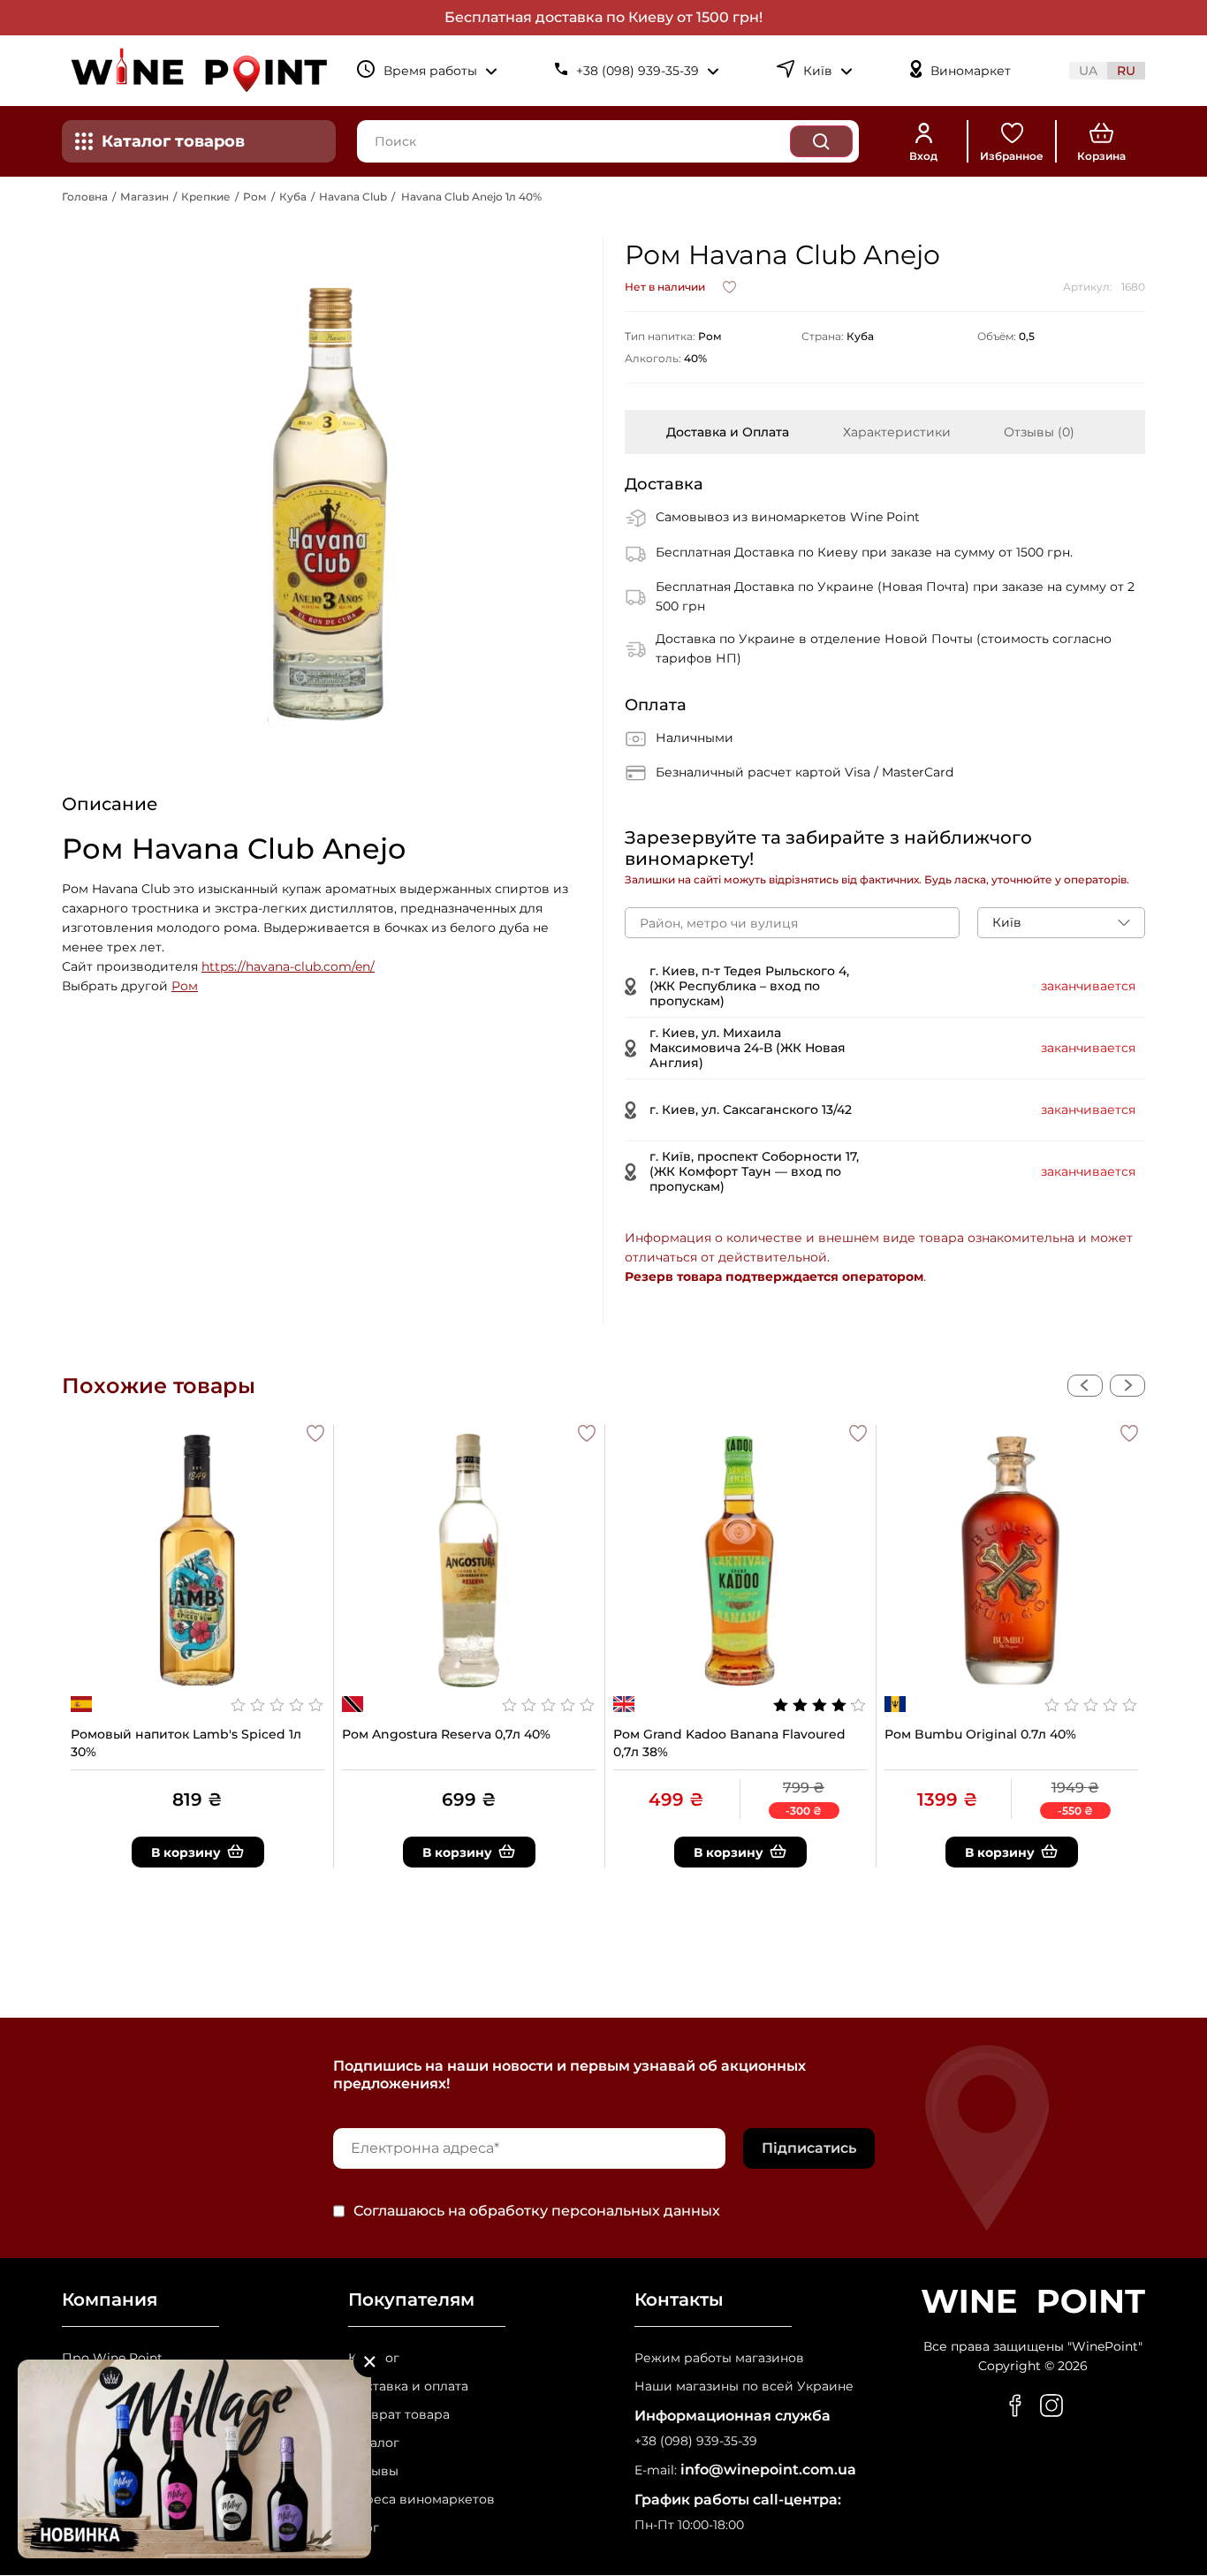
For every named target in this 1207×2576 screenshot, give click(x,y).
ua (1088, 71)
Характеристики (897, 432)
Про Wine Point (112, 2358)
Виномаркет (971, 71)
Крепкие (206, 197)
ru (1126, 71)
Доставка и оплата (408, 2387)
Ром (255, 197)
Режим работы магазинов (719, 2358)
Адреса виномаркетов (421, 2500)
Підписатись (809, 2148)
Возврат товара (399, 2415)
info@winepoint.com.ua (768, 2470)
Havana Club (353, 197)
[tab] (728, 432)
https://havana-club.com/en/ (288, 966)
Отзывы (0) (1039, 432)
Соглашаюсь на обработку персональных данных (537, 2211)
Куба (293, 197)
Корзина (1101, 156)
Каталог (374, 2358)
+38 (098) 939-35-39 (696, 2441)
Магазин (144, 197)
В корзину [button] (186, 1852)
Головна (85, 197)
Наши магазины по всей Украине (744, 2387)
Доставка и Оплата (728, 432)
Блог (364, 2528)
